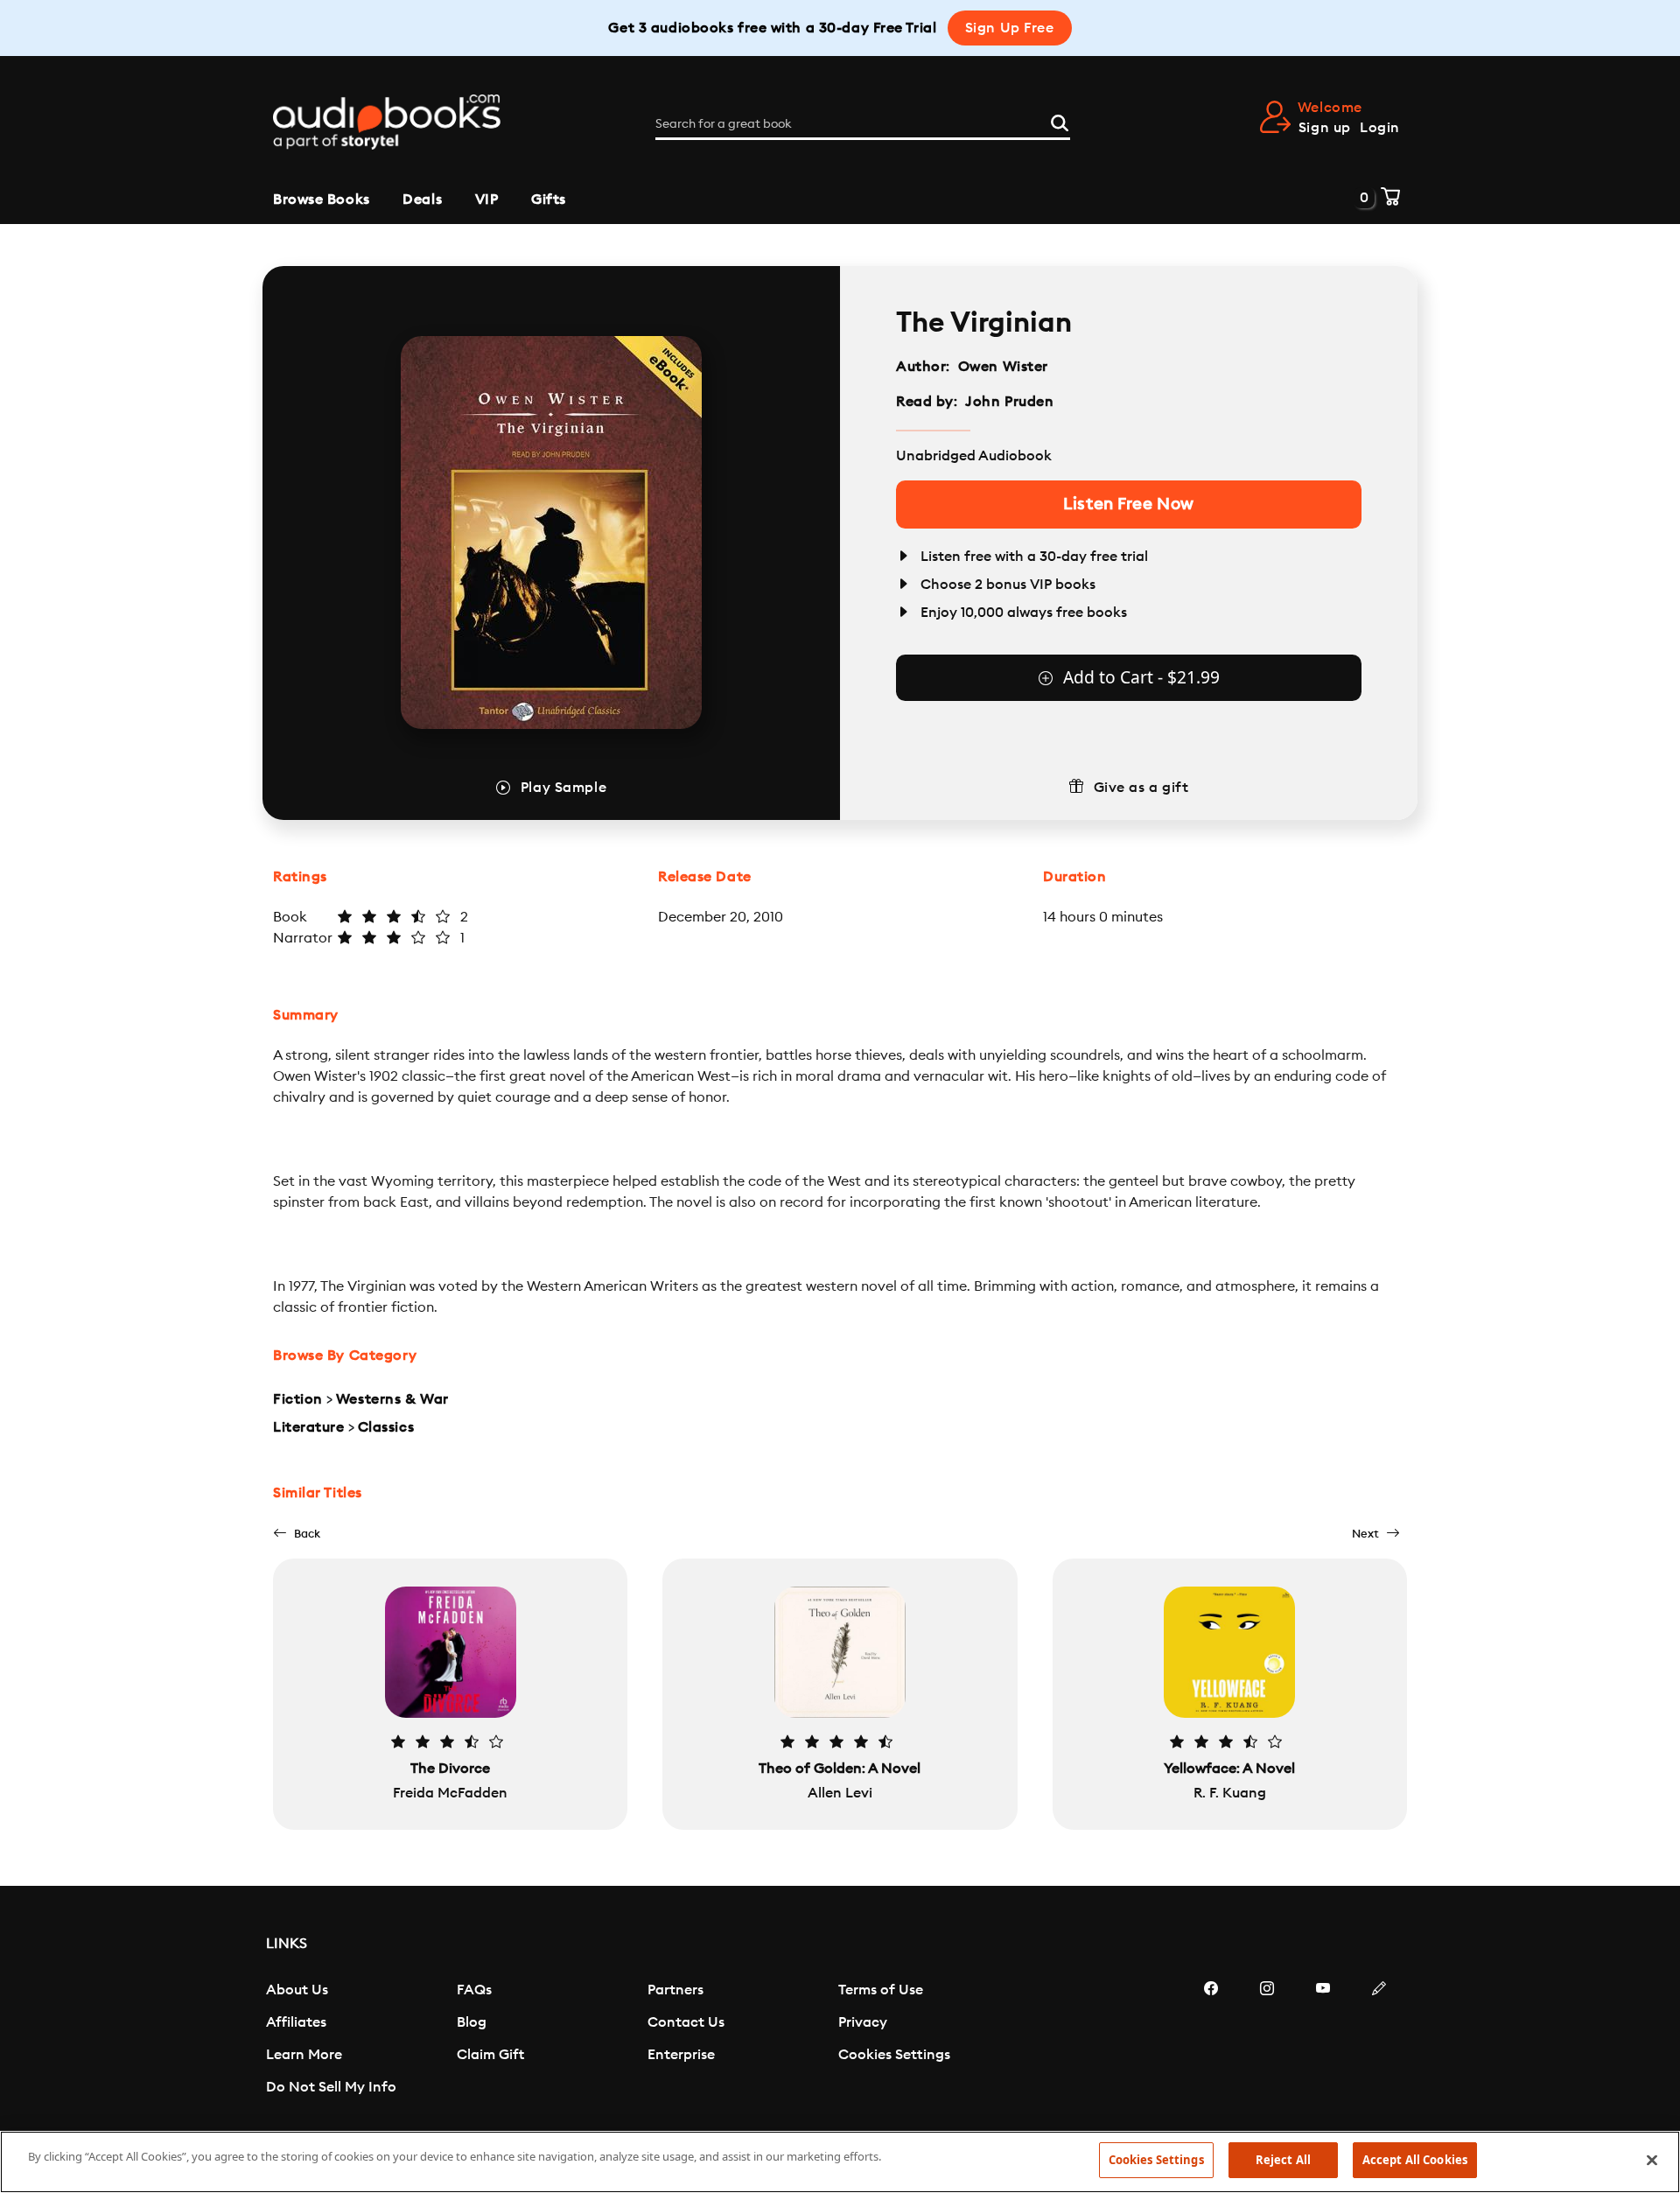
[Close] (1652, 2160)
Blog (472, 2022)
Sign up (1325, 128)
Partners (675, 1990)
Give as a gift (1141, 788)
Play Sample (563, 788)
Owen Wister (1003, 367)
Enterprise (681, 2055)
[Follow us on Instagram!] (1267, 2041)
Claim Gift (490, 2055)
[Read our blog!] (1379, 2041)
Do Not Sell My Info (331, 2087)
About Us (297, 1990)
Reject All (1283, 2160)
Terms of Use (881, 1990)
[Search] (1060, 121)
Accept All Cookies (1415, 2160)
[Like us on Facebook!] (1211, 2041)
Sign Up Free (1010, 28)
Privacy (863, 2022)
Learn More (304, 2055)
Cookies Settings (894, 2055)
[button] (297, 1534)
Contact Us (686, 2022)
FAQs (474, 1990)
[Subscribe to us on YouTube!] (1323, 2041)
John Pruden (1009, 402)
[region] (840, 2162)
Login (1380, 128)
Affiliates (296, 2022)
